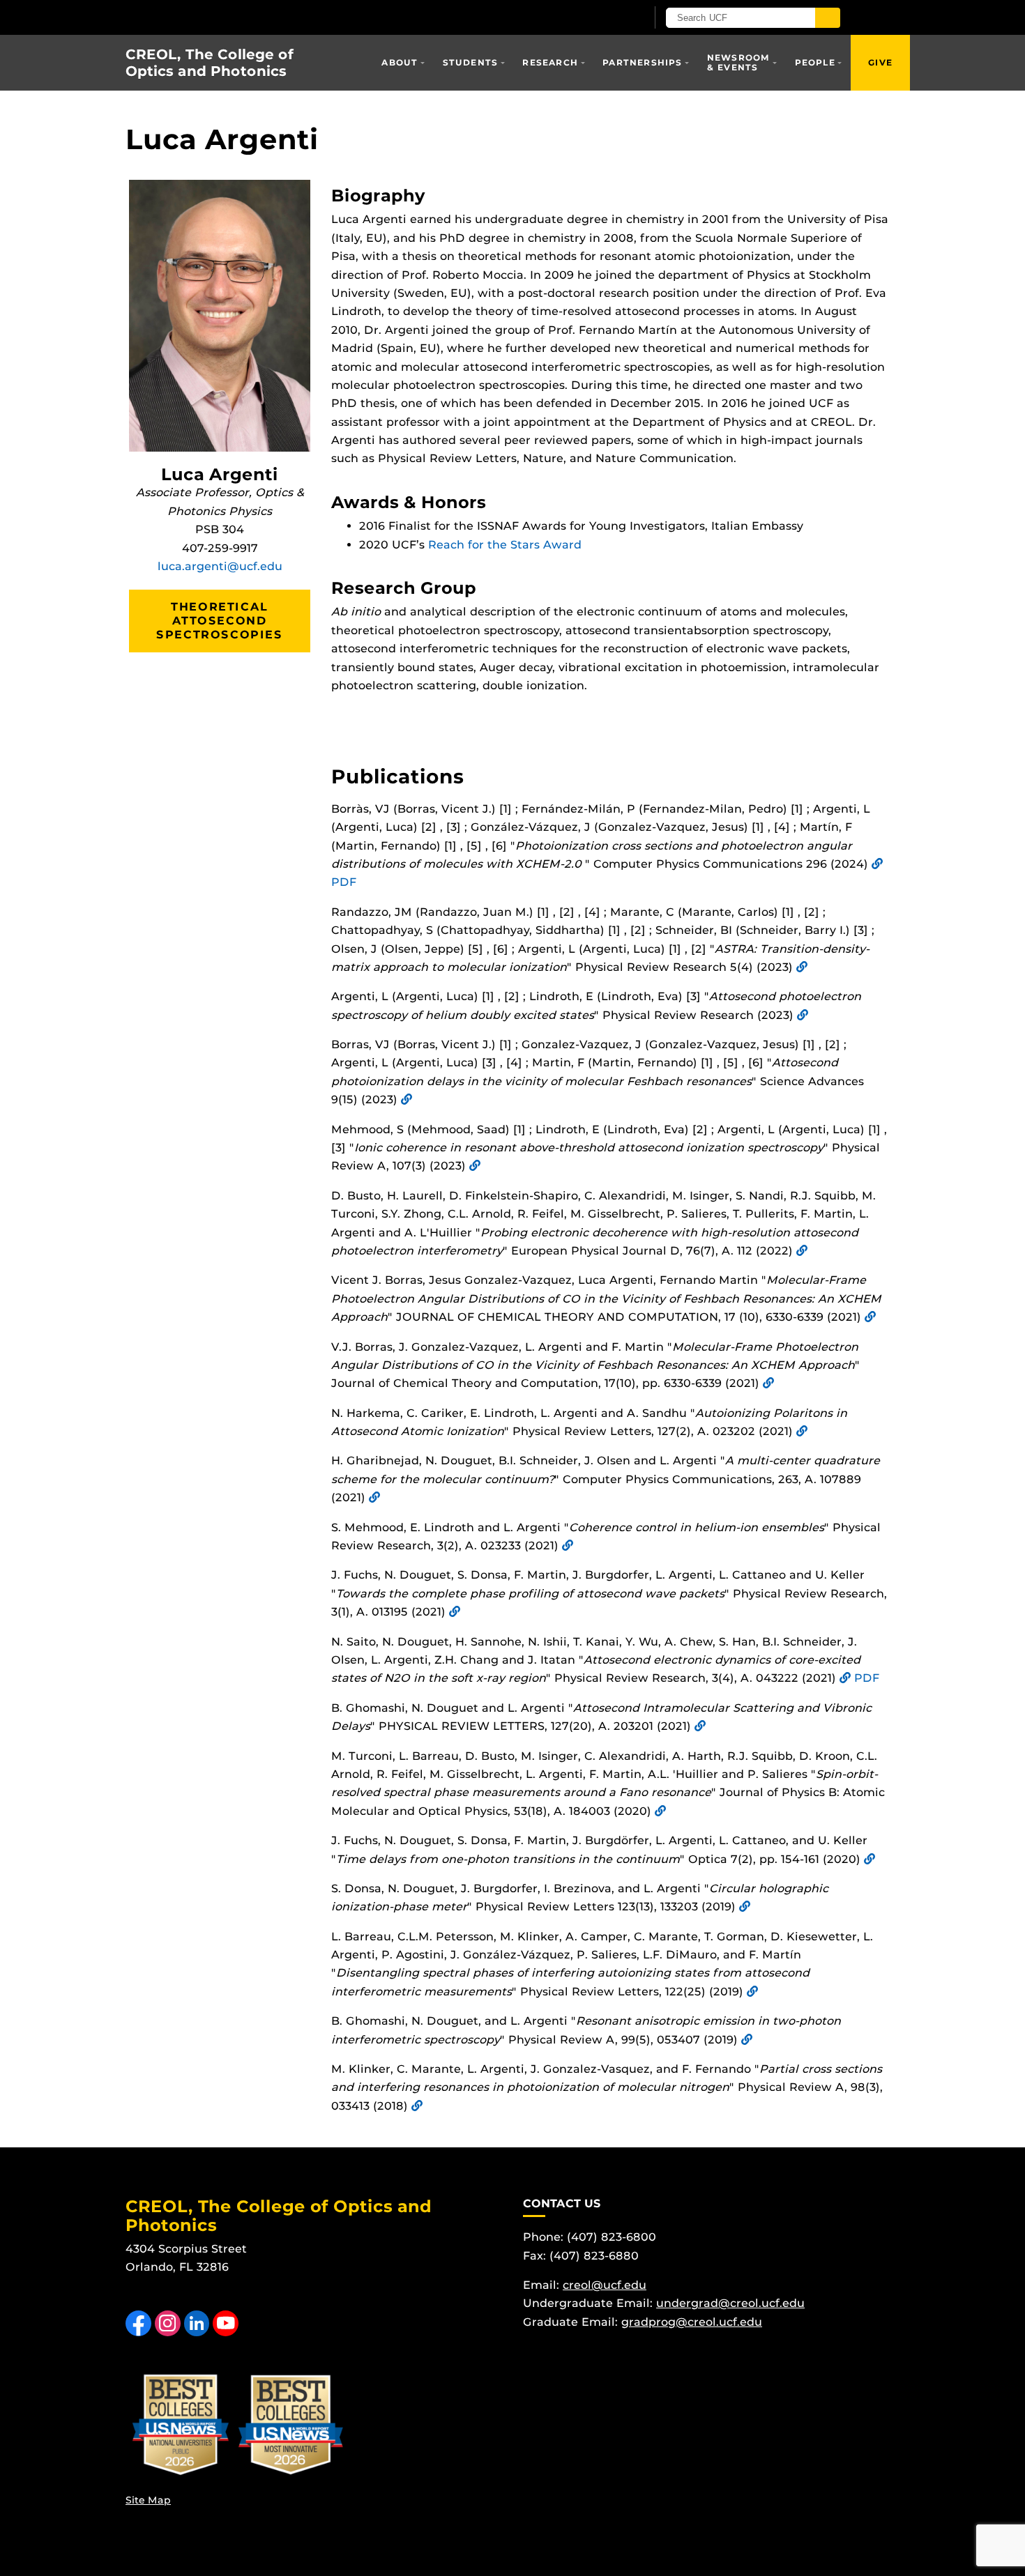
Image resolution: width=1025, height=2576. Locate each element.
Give (880, 62)
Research (550, 62)
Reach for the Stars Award (505, 545)
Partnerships (642, 62)
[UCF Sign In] (601, 18)
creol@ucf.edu (605, 2285)
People (815, 62)
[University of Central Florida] (288, 17)
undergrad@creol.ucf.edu (730, 2303)
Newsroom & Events (739, 62)
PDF (344, 882)
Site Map (148, 2500)
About (400, 62)
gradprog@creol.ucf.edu (692, 2322)
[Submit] (828, 18)
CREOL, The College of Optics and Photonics (210, 63)
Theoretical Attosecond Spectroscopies (219, 621)
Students (471, 62)
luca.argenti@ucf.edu (220, 566)
